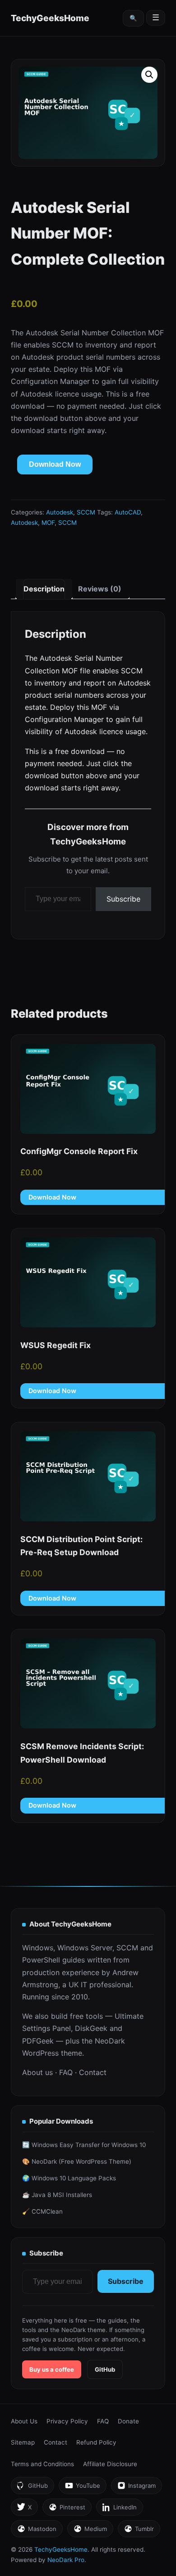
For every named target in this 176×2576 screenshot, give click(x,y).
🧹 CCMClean (42, 2211)
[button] (149, 75)
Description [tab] (44, 589)
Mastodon (37, 2531)
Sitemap (23, 2442)
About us (37, 2072)
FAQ (66, 2072)
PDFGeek (38, 2041)
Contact (93, 2072)
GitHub (105, 2369)
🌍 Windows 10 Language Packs (69, 2178)
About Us (24, 2421)
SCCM (86, 512)
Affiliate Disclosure (110, 2464)
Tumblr (139, 2531)
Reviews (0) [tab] (100, 589)
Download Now (55, 464)
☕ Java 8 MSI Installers (57, 2195)
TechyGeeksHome (50, 18)
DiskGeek (91, 2028)
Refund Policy (96, 2442)
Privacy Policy (67, 2421)
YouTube (82, 2488)
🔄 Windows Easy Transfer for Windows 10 (84, 2145)
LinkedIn (119, 2510)
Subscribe (123, 899)
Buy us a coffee (52, 2369)
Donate (128, 2421)
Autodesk (60, 512)
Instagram (136, 2488)
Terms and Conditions (42, 2464)
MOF (48, 523)
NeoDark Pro (66, 2560)
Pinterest (67, 2510)
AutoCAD (128, 512)
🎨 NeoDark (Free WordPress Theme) (77, 2161)
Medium (90, 2531)
